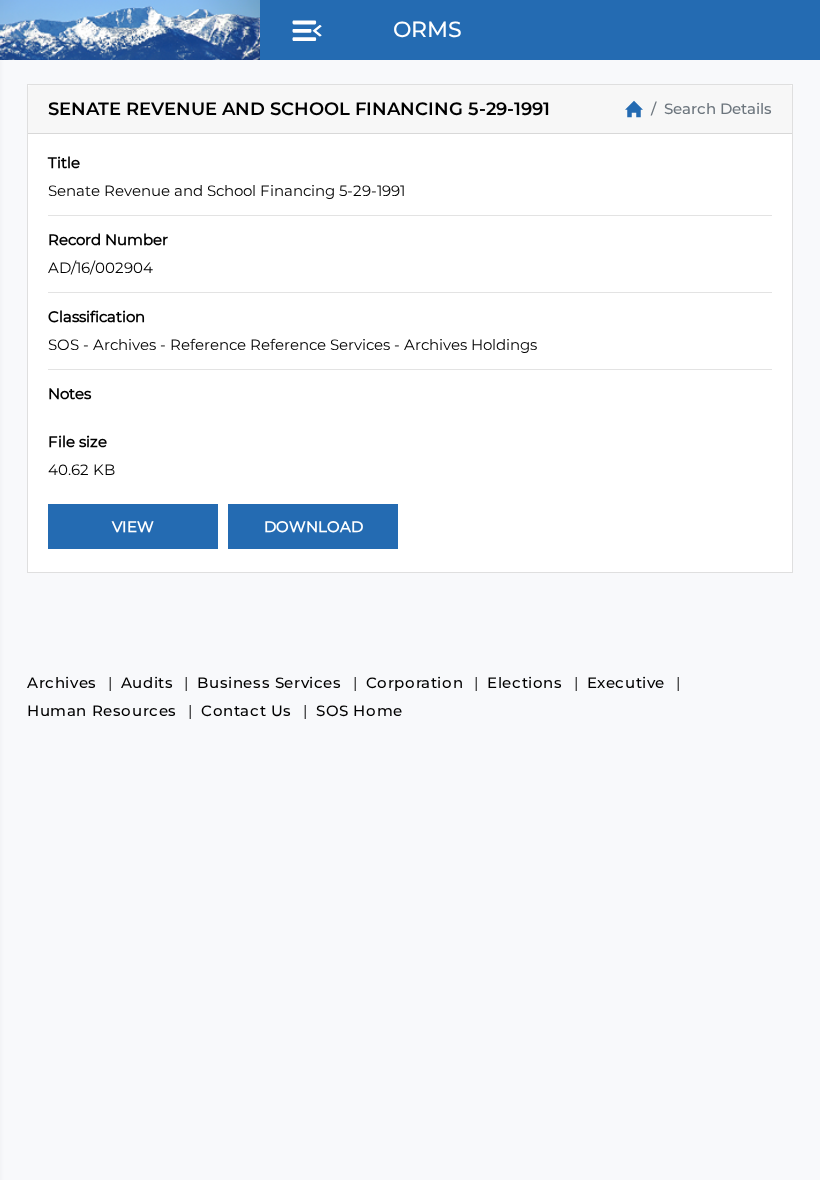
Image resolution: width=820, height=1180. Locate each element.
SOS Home (359, 710)
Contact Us (246, 710)
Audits (147, 682)
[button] (303, 32)
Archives (62, 682)
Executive (626, 682)
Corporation (415, 682)
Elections (524, 682)
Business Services (269, 682)
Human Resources (102, 710)
